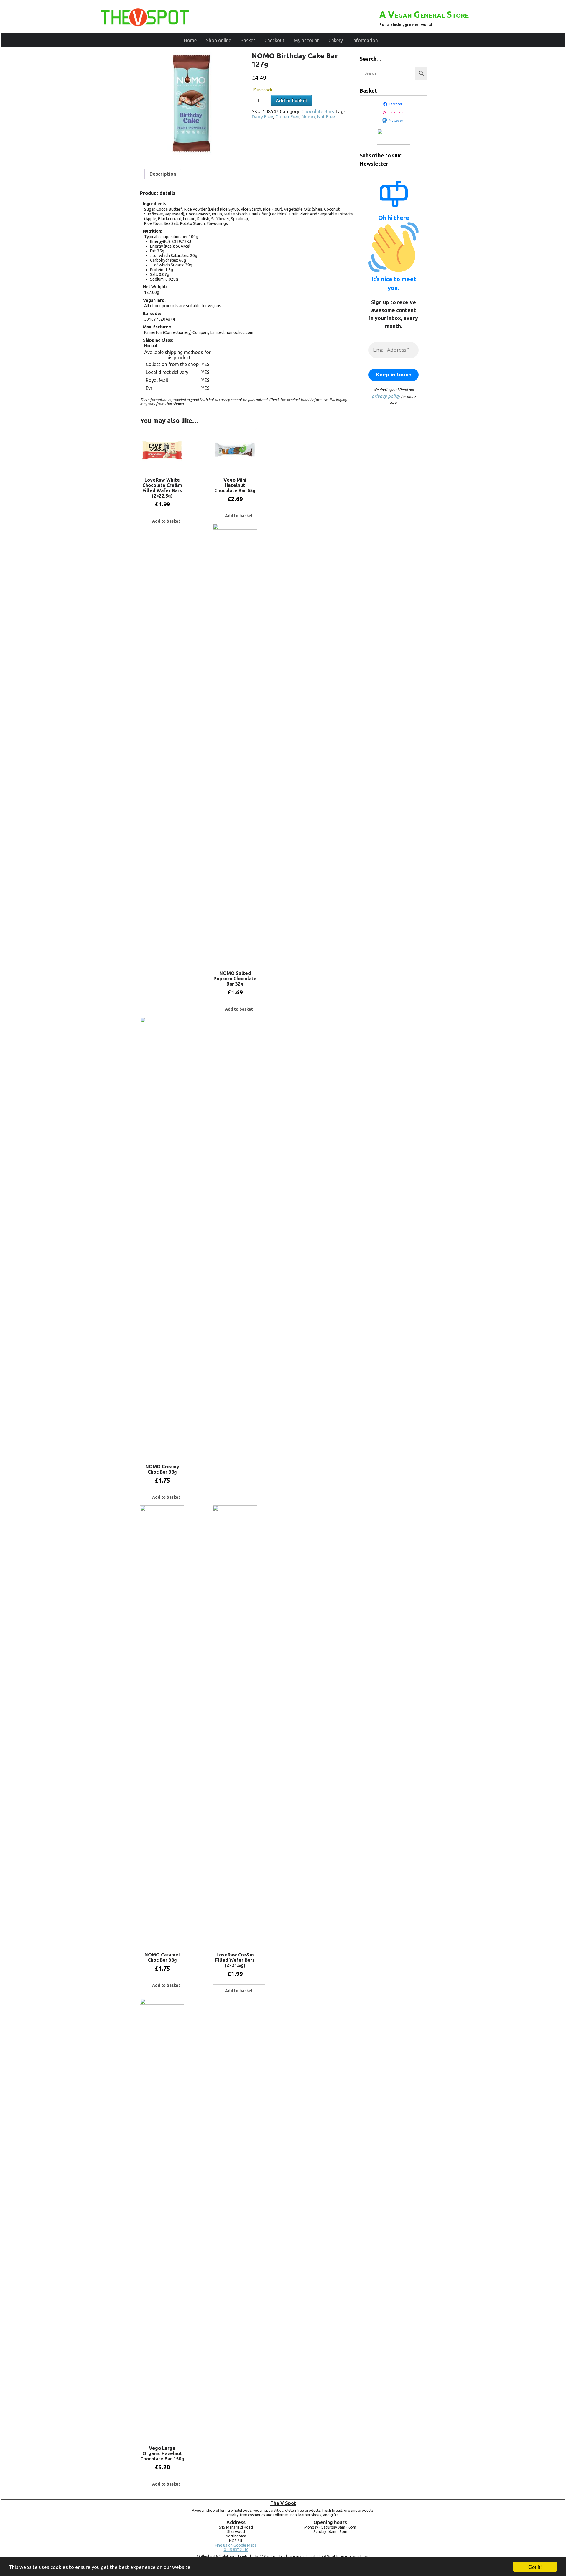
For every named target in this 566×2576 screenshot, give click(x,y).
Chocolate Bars (318, 111)
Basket (248, 40)
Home (190, 40)
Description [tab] (163, 174)
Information (365, 40)
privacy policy (386, 396)
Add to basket (291, 101)
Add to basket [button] (166, 521)
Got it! (535, 2567)
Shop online (219, 40)
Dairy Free (262, 117)
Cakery (336, 40)
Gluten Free (287, 117)
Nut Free (326, 117)
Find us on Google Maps (236, 2545)
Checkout (274, 40)
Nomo (308, 117)
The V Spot (283, 2503)
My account (306, 40)
